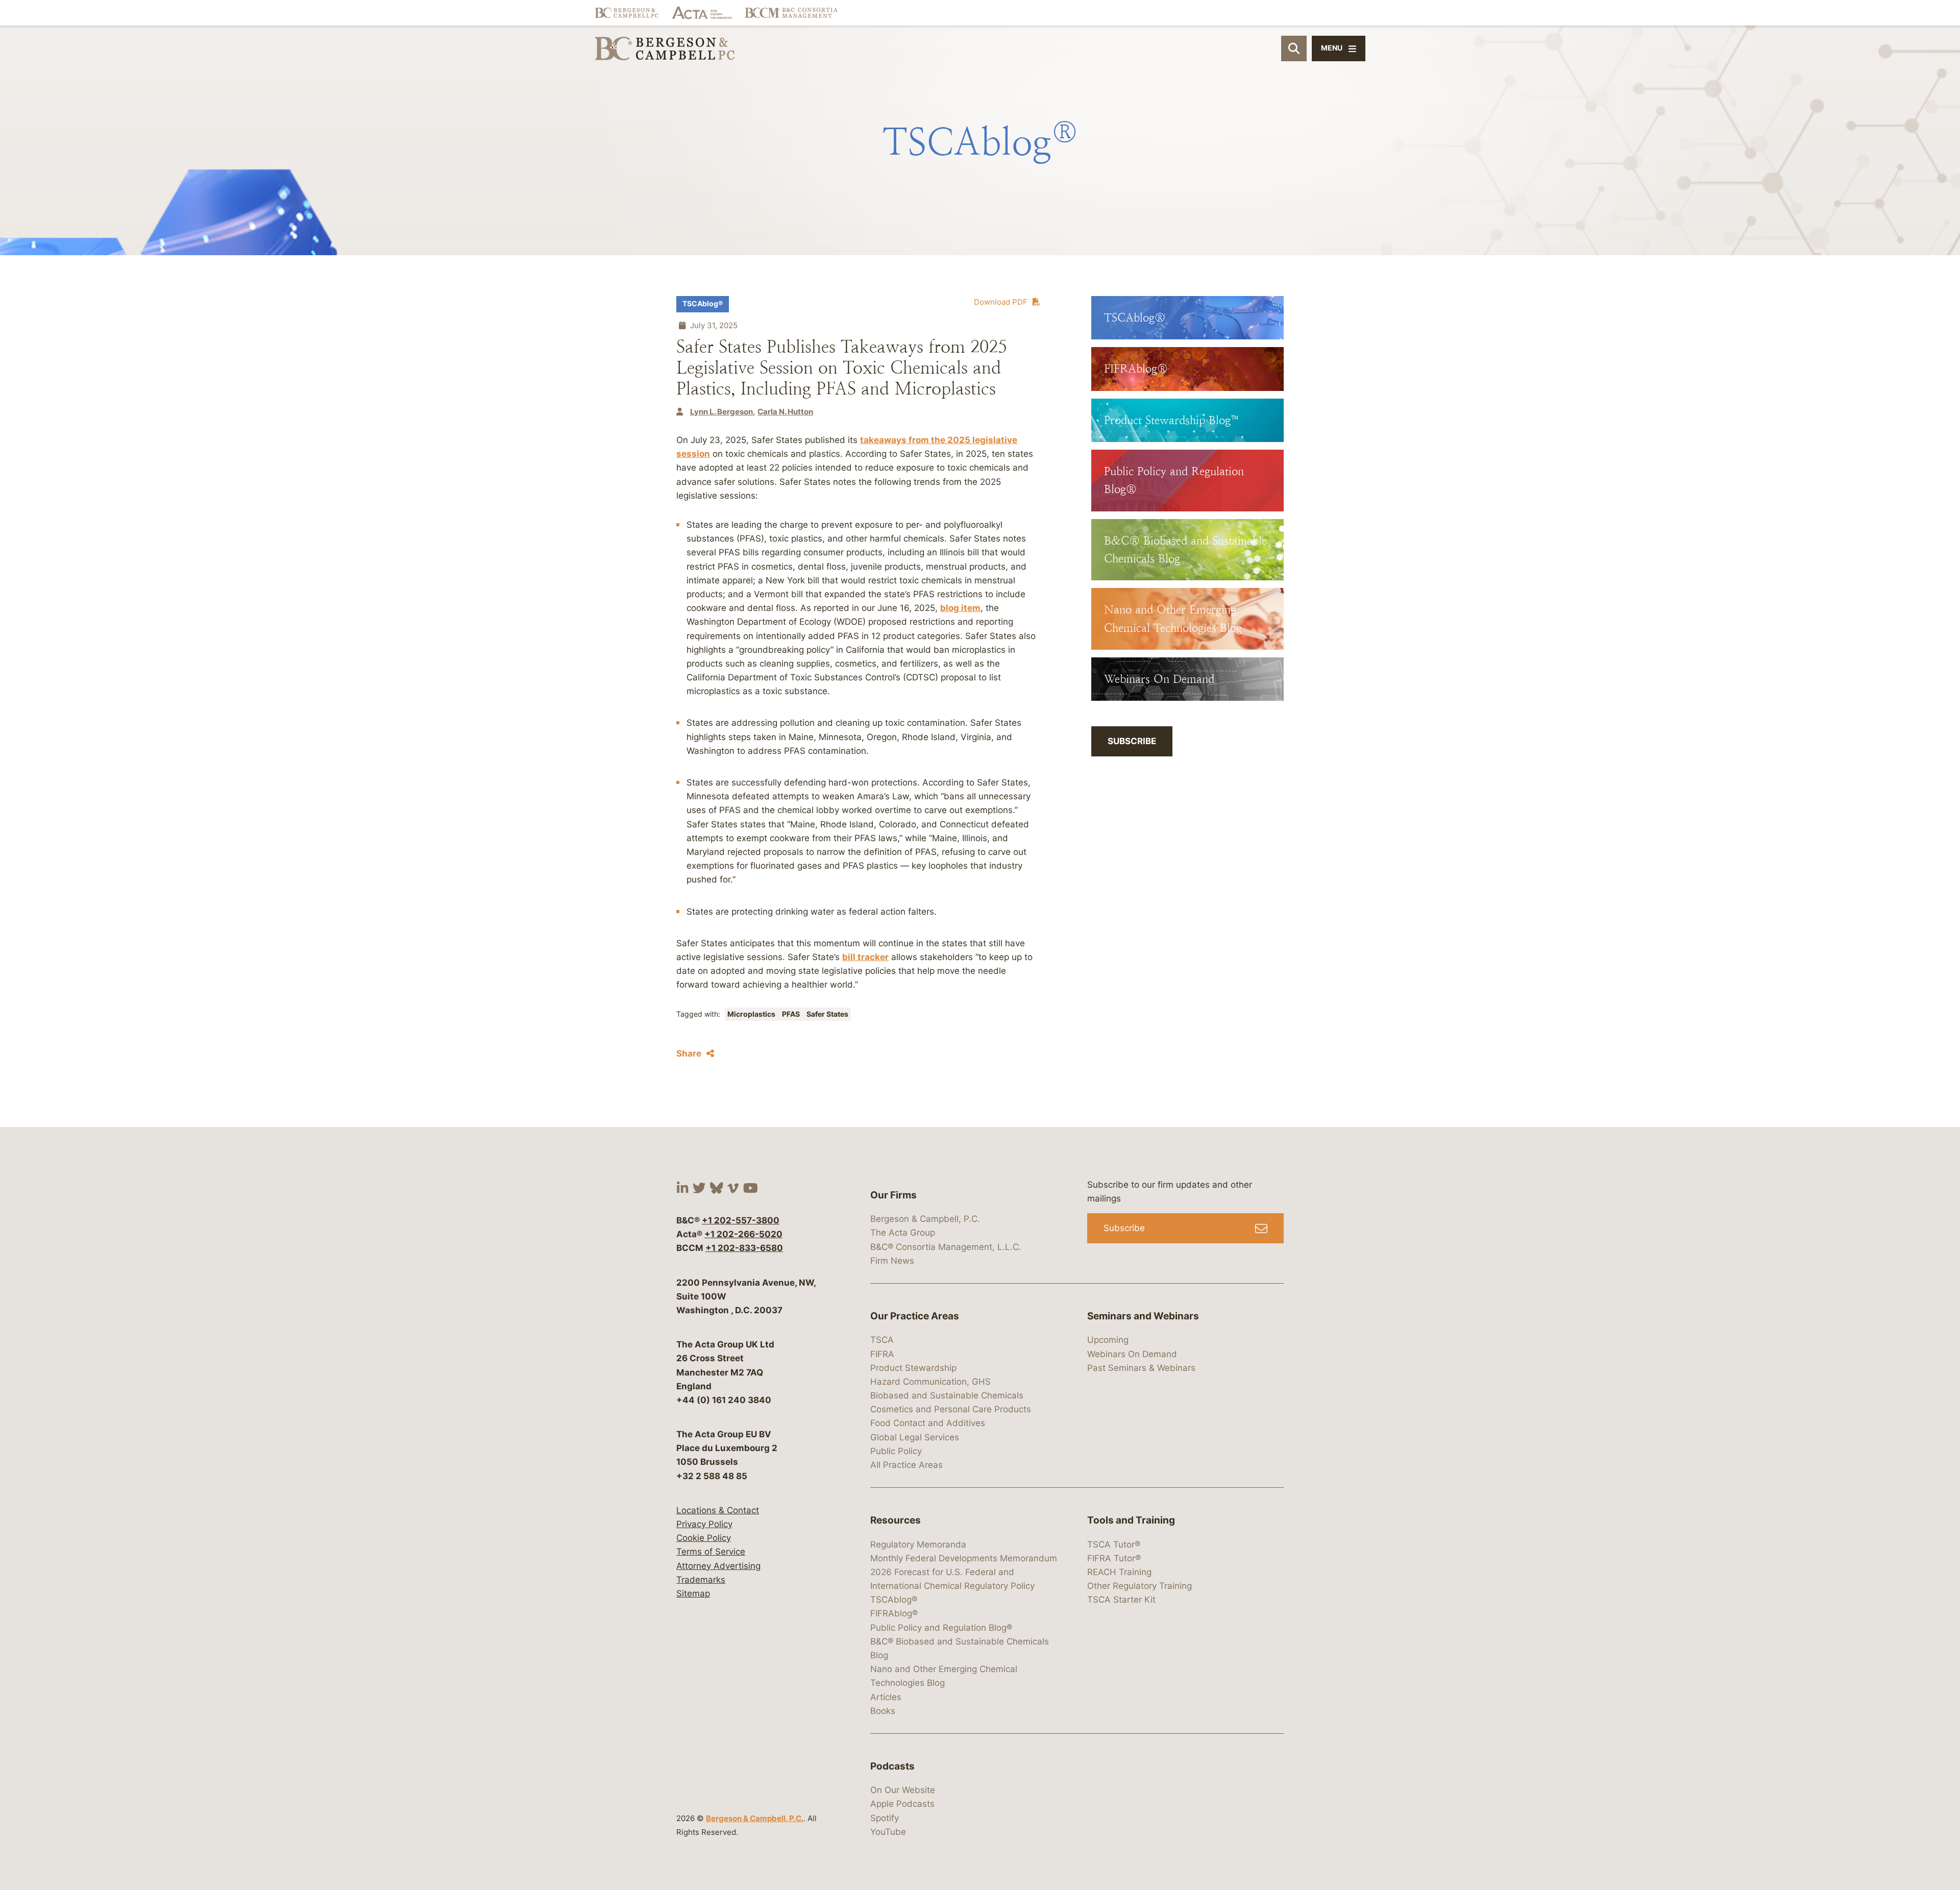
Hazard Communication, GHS (930, 1382)
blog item (960, 608)
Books (883, 1711)
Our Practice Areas (915, 1316)
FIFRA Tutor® (1114, 1558)
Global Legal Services (915, 1437)
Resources (896, 1520)
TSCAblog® (703, 304)
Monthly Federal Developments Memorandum (964, 1558)
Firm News (892, 1261)
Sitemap (693, 1593)
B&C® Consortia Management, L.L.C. (946, 1247)
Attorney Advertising (718, 1566)
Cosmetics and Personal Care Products (951, 1409)
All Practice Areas (906, 1465)
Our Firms (893, 1195)
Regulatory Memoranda (918, 1544)
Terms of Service (711, 1552)
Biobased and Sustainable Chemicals (947, 1395)
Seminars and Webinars (1143, 1316)
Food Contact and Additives (928, 1423)
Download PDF (1001, 302)
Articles (886, 1697)
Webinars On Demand (1132, 1354)
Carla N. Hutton (785, 412)
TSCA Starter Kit (1121, 1600)
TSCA (882, 1340)
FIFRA (882, 1354)
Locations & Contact (718, 1510)
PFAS (792, 1014)
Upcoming (1108, 1340)
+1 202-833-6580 (744, 1248)
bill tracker (865, 957)
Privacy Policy (704, 1524)
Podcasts (892, 1766)
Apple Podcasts (902, 1804)
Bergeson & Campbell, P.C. (755, 1818)
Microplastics (752, 1014)
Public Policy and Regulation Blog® (941, 1628)
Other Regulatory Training (1140, 1586)
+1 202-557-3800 (741, 1220)
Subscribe (1132, 741)
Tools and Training (1131, 1520)
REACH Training (1119, 1572)
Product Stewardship (913, 1368)
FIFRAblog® (894, 1613)
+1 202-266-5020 (743, 1234)
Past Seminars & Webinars (1141, 1368)
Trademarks (701, 1580)
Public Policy (896, 1451)
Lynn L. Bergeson (721, 412)
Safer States (827, 1014)
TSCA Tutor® (1114, 1544)
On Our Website (903, 1790)
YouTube (888, 1832)
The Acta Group (903, 1233)
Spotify (885, 1818)
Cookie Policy (704, 1538)
